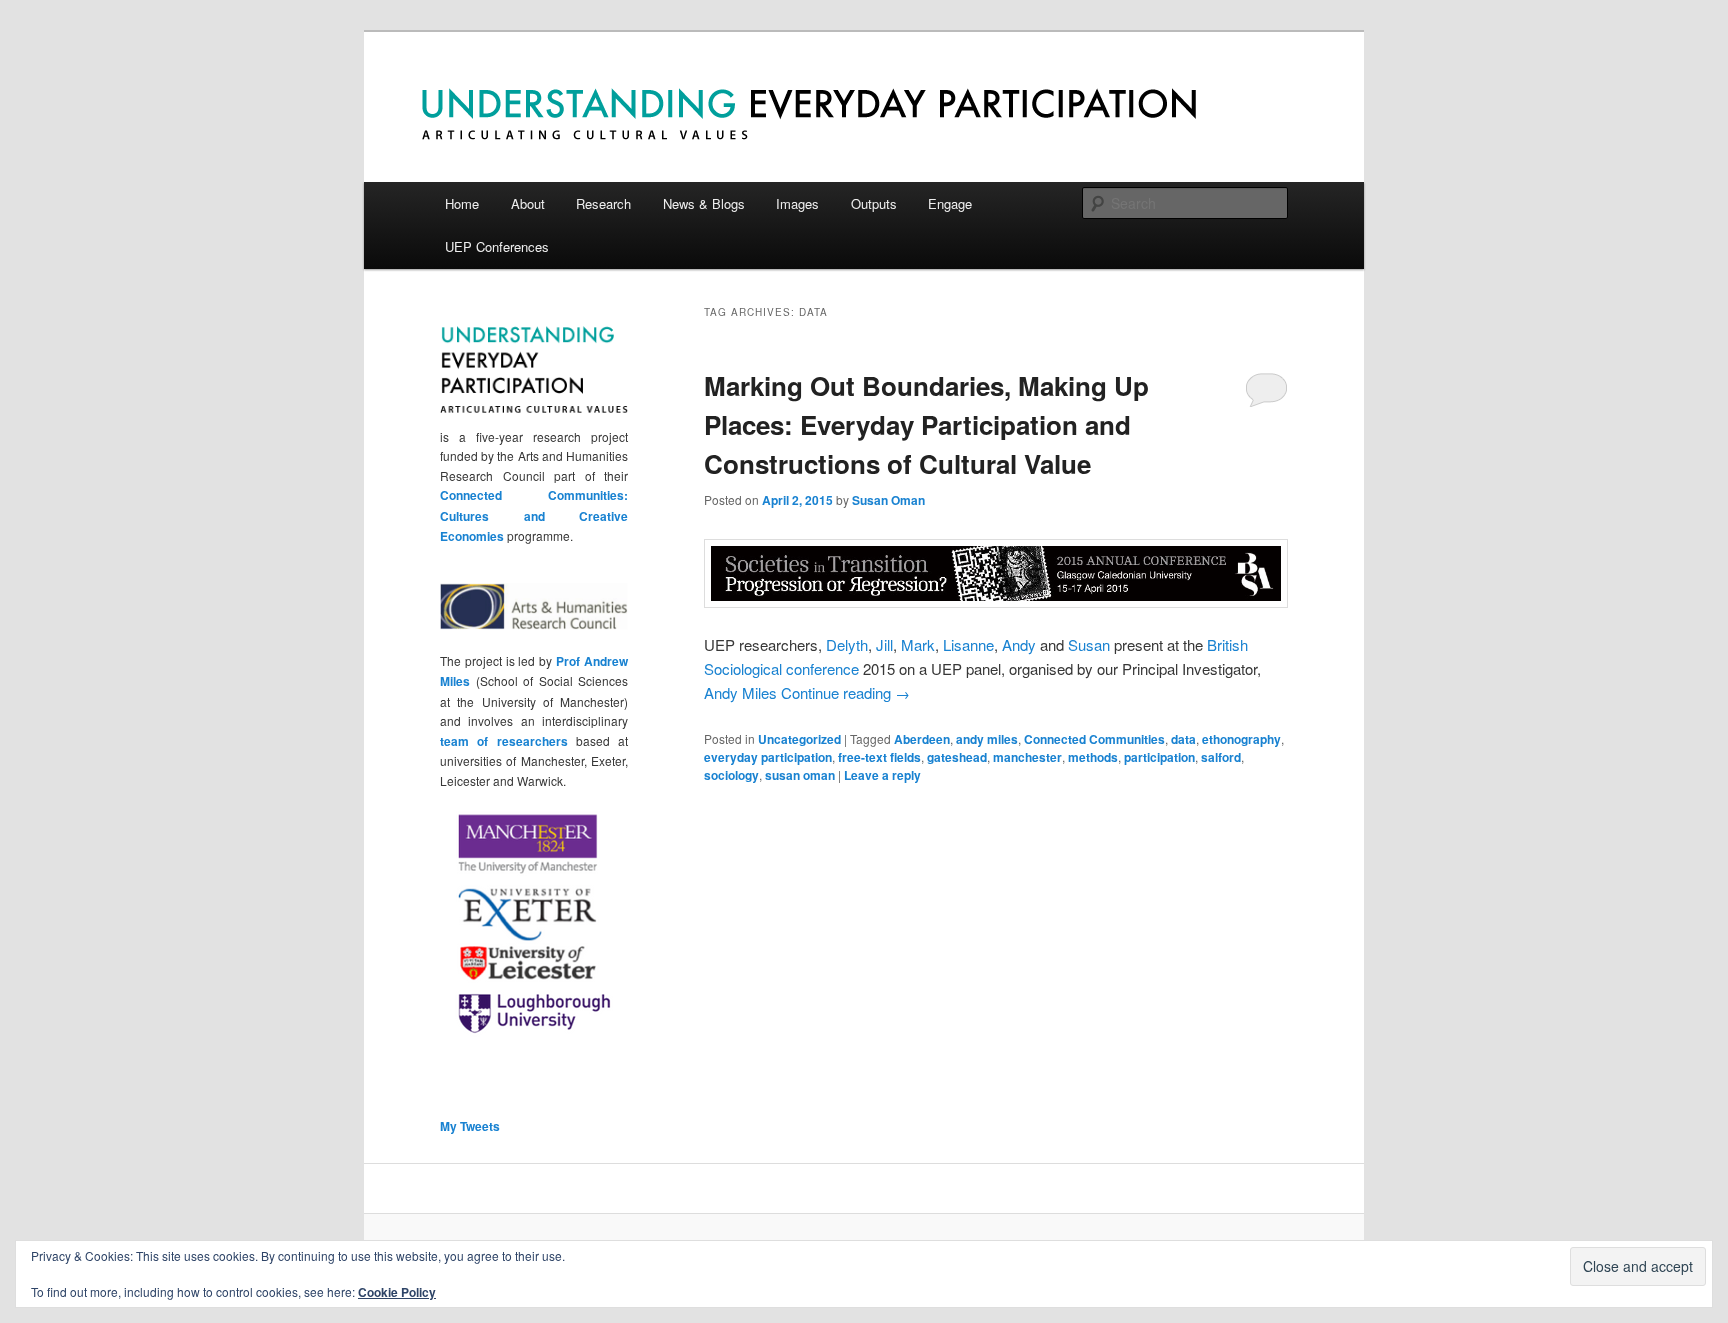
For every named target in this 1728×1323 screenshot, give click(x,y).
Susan (1089, 644)
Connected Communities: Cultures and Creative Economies (534, 515)
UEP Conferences (497, 246)
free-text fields (879, 757)
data (1183, 739)
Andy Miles (740, 692)
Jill (884, 644)
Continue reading (845, 692)
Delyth (847, 644)
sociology (731, 775)
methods (1093, 757)
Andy (1019, 644)
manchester (1027, 757)
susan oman (800, 775)
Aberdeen (922, 739)
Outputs (874, 203)
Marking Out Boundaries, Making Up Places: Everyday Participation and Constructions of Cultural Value (926, 424)
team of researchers (504, 741)
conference (822, 668)
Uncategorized (799, 739)
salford (1221, 757)
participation (1159, 757)
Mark (918, 644)
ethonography (1241, 739)
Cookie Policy (397, 1292)
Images (797, 203)
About (528, 203)
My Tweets (470, 1126)
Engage (950, 203)
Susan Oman (888, 500)
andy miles (987, 739)
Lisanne (968, 644)
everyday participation (768, 757)
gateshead (957, 757)
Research (603, 203)
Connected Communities (1094, 739)
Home (462, 203)
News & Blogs (704, 203)
